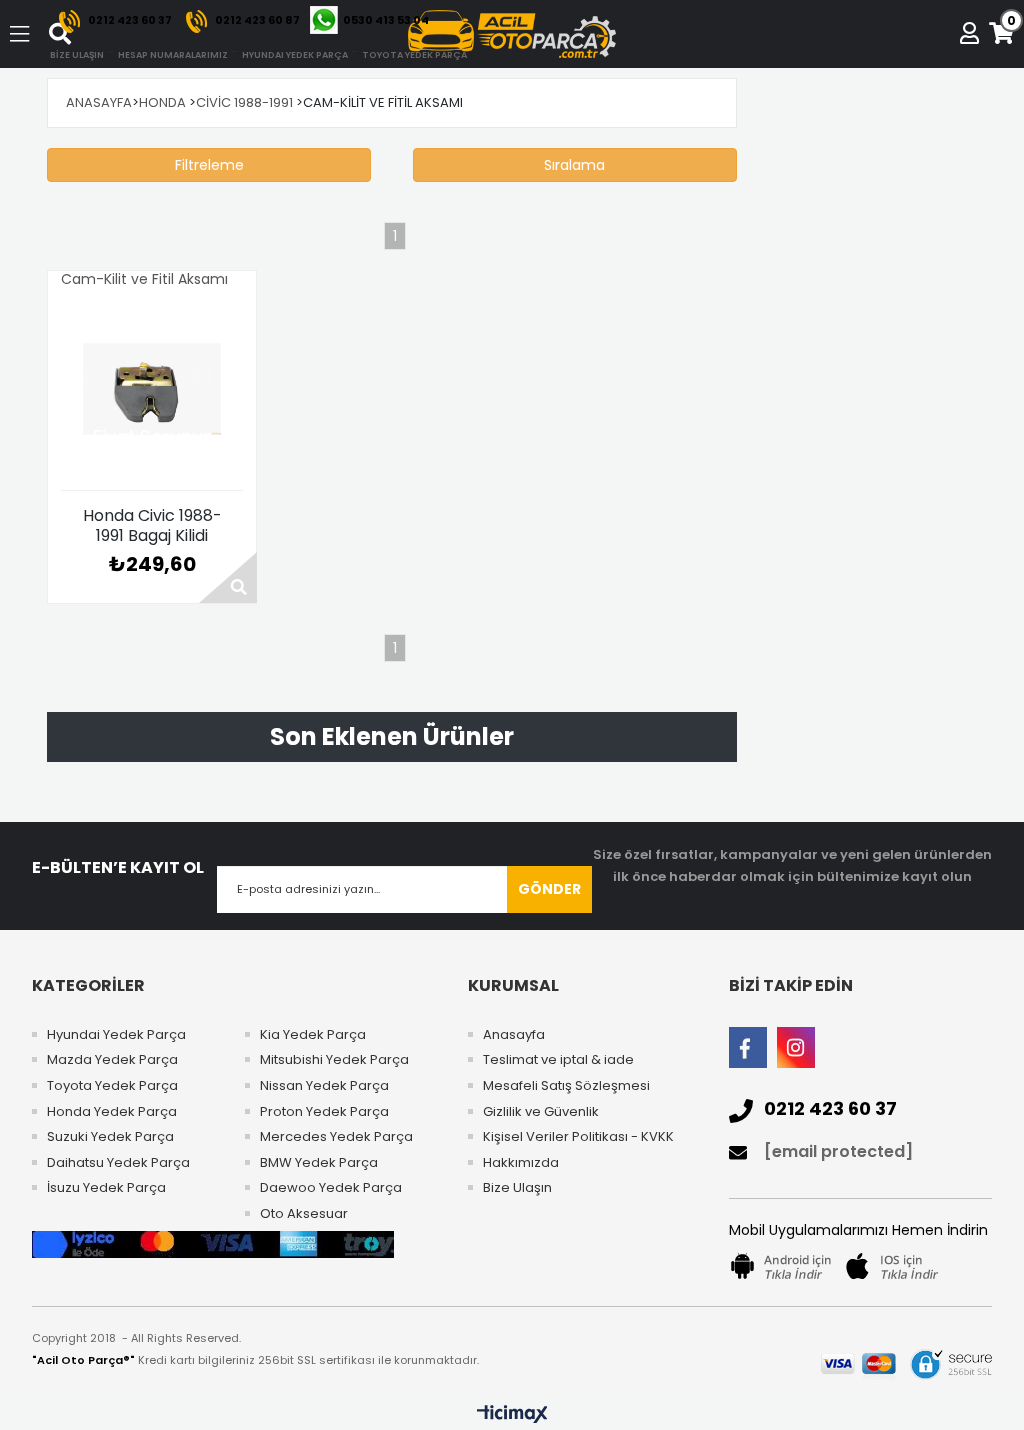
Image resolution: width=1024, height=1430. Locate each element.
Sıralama (574, 165)
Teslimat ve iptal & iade (558, 1060)
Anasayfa (514, 1035)
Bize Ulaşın (517, 1188)
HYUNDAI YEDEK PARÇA (295, 55)
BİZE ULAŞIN (77, 55)
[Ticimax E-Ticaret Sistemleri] (512, 1415)
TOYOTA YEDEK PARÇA (414, 55)
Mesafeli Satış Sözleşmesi (566, 1086)
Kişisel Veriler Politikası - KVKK (578, 1137)
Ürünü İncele (228, 577)
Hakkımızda (521, 1163)
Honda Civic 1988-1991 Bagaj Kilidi (152, 526)
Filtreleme (209, 165)
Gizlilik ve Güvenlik (541, 1112)
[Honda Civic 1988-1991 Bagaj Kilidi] (152, 389)
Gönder (549, 889)
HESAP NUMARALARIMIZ (173, 55)
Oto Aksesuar (304, 1214)
